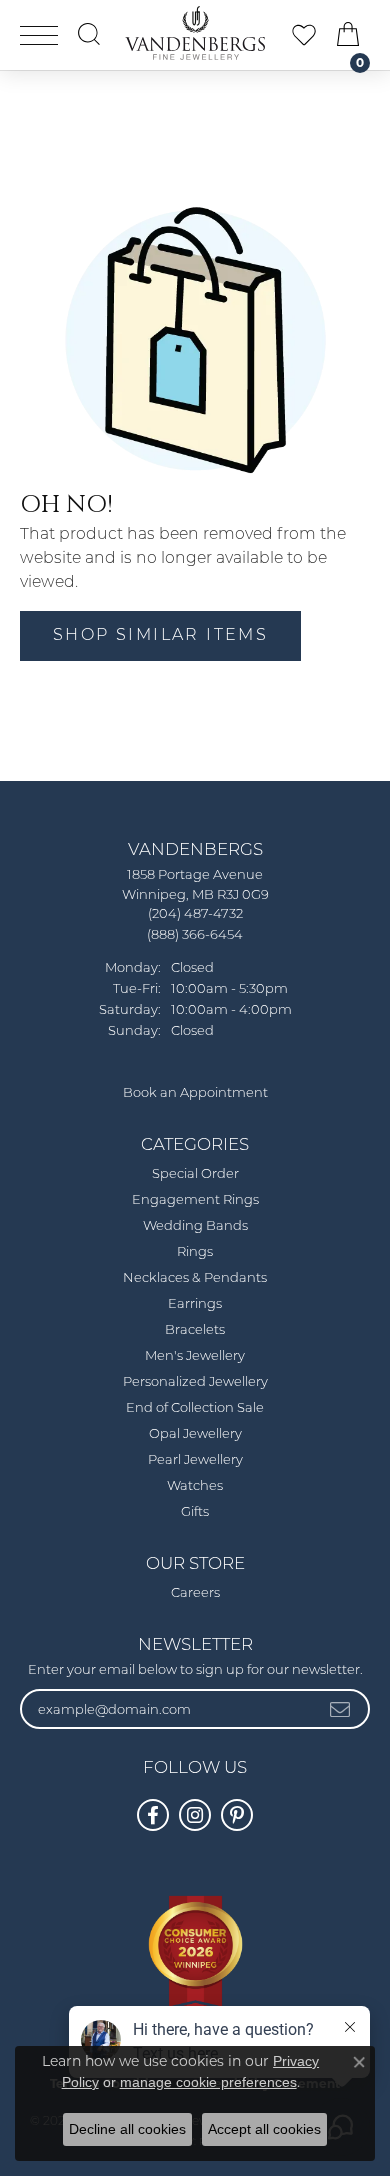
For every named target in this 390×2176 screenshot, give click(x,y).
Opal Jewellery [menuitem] (195, 1434)
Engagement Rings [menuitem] (195, 1200)
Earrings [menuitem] (195, 1304)
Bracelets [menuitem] (195, 1330)
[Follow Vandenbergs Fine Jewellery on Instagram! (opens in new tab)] (195, 1815)
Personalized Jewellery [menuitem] (195, 1382)
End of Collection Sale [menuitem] (195, 1408)
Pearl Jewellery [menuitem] (195, 1460)
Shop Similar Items (160, 636)
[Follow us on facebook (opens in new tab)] (153, 1815)
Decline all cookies (127, 2129)
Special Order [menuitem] (195, 1174)
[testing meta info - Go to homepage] (195, 33)
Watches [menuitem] (195, 1486)
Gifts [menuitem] (195, 1512)
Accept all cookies (264, 2129)
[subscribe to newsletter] (341, 1709)
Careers (195, 1593)
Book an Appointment (195, 1093)
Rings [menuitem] (195, 1252)
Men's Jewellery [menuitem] (195, 1356)
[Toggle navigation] (39, 35)
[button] (89, 34)
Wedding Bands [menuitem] (195, 1226)
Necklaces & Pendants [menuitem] (195, 1278)
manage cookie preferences (208, 2082)
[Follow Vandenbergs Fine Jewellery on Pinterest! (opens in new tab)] (237, 1815)
